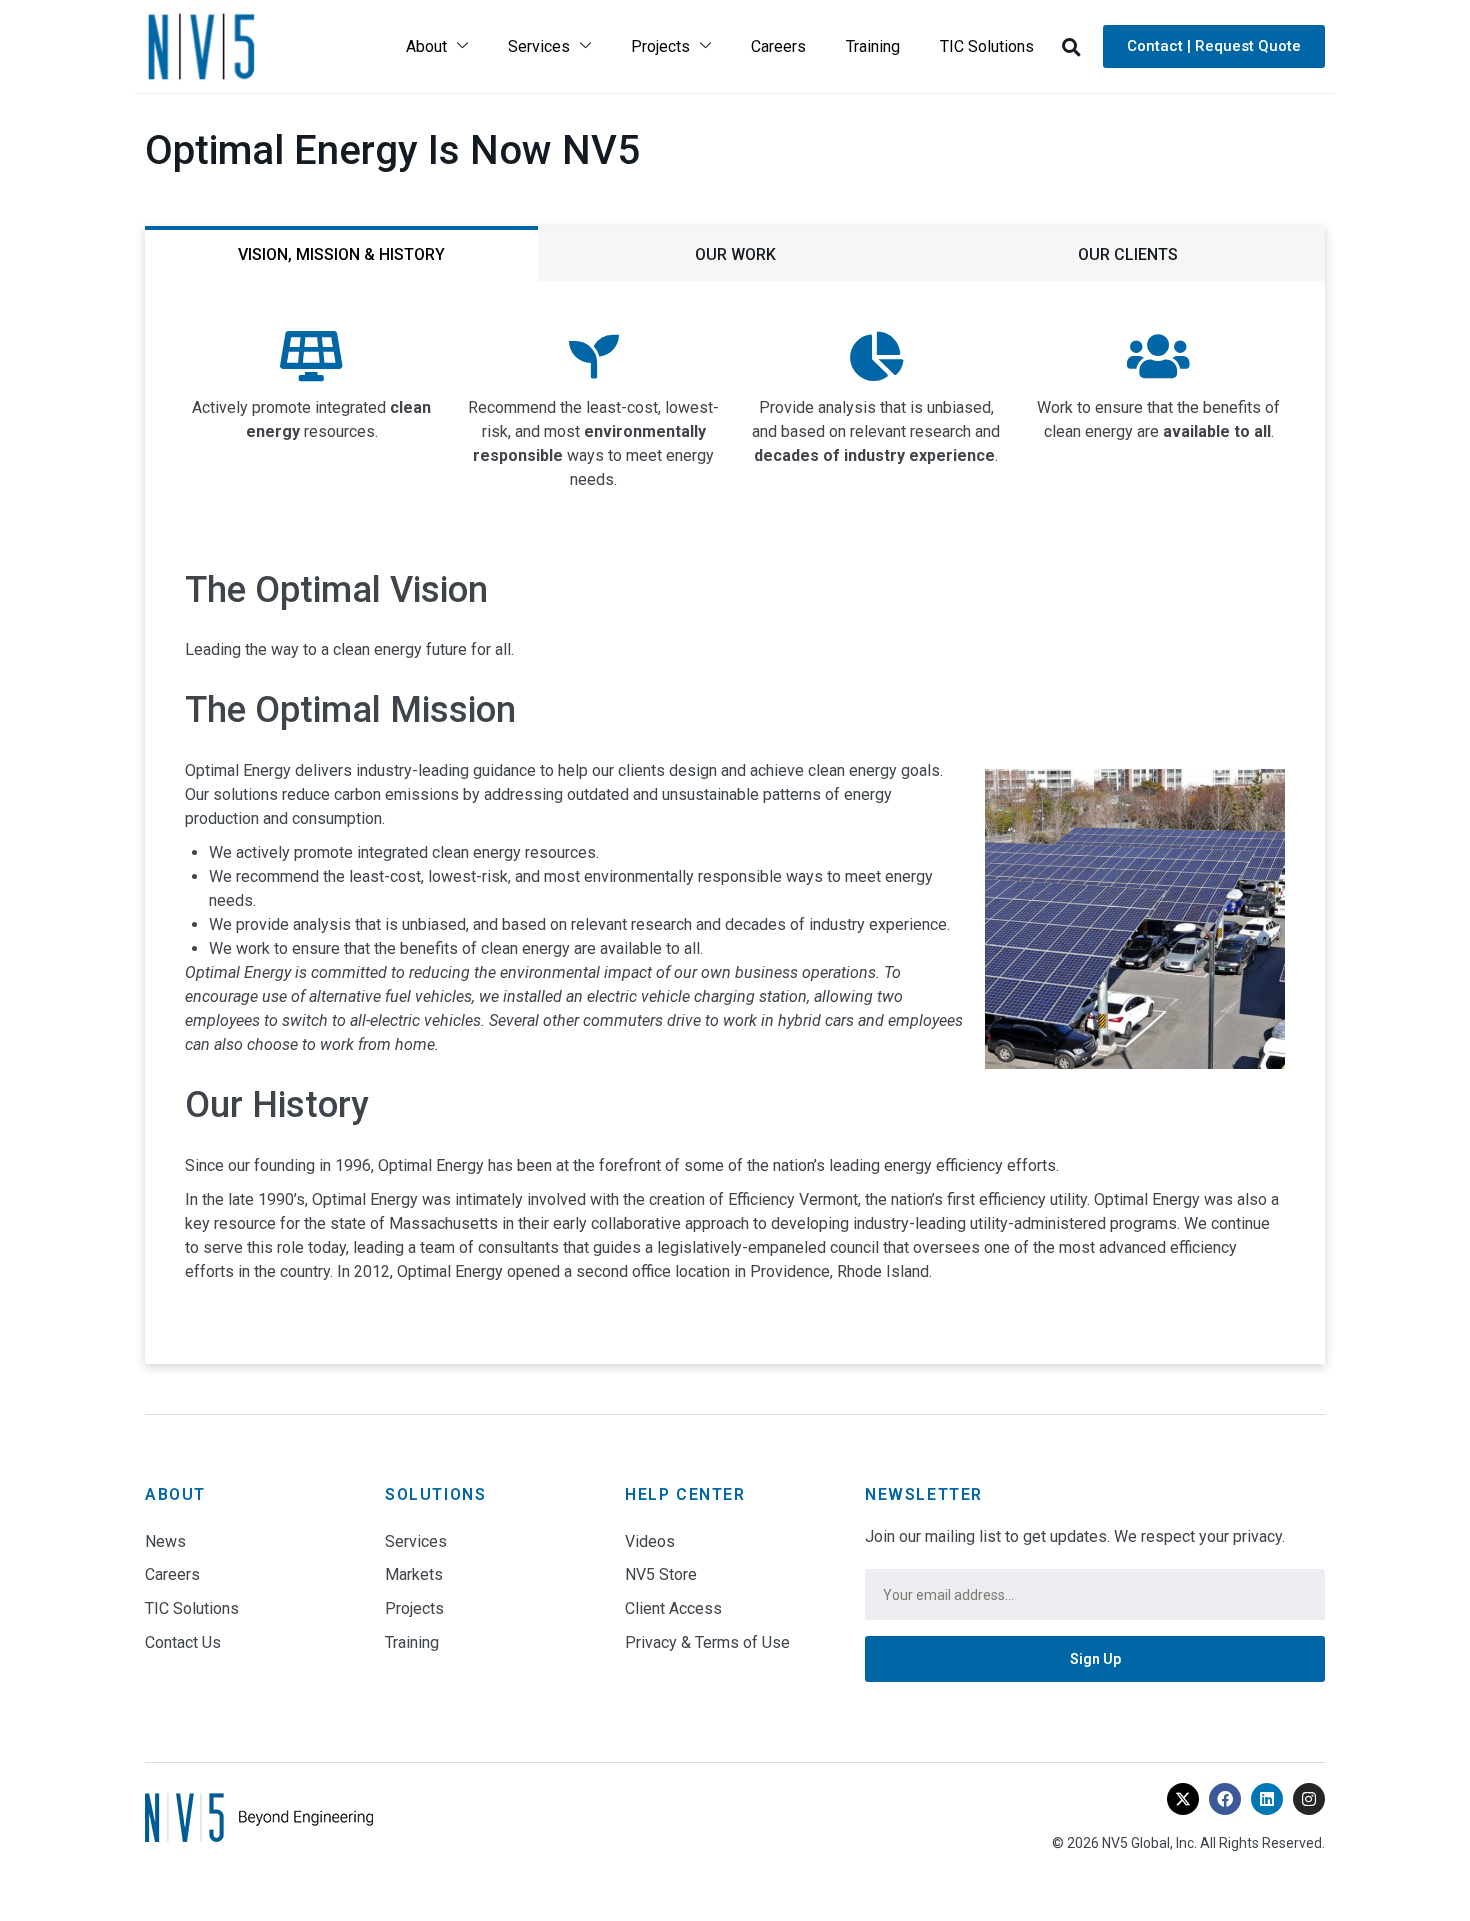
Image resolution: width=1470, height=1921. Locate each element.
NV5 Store (661, 1574)
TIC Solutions (987, 46)
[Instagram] (1309, 1799)
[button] (1071, 47)
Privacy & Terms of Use (707, 1642)
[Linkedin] (1267, 1799)
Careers (778, 46)
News (165, 1541)
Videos (650, 1541)
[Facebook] (1225, 1799)
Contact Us (183, 1642)
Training (873, 46)
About (426, 46)
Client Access (673, 1608)
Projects (660, 46)
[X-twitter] (1183, 1799)
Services (539, 46)
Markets (414, 1574)
